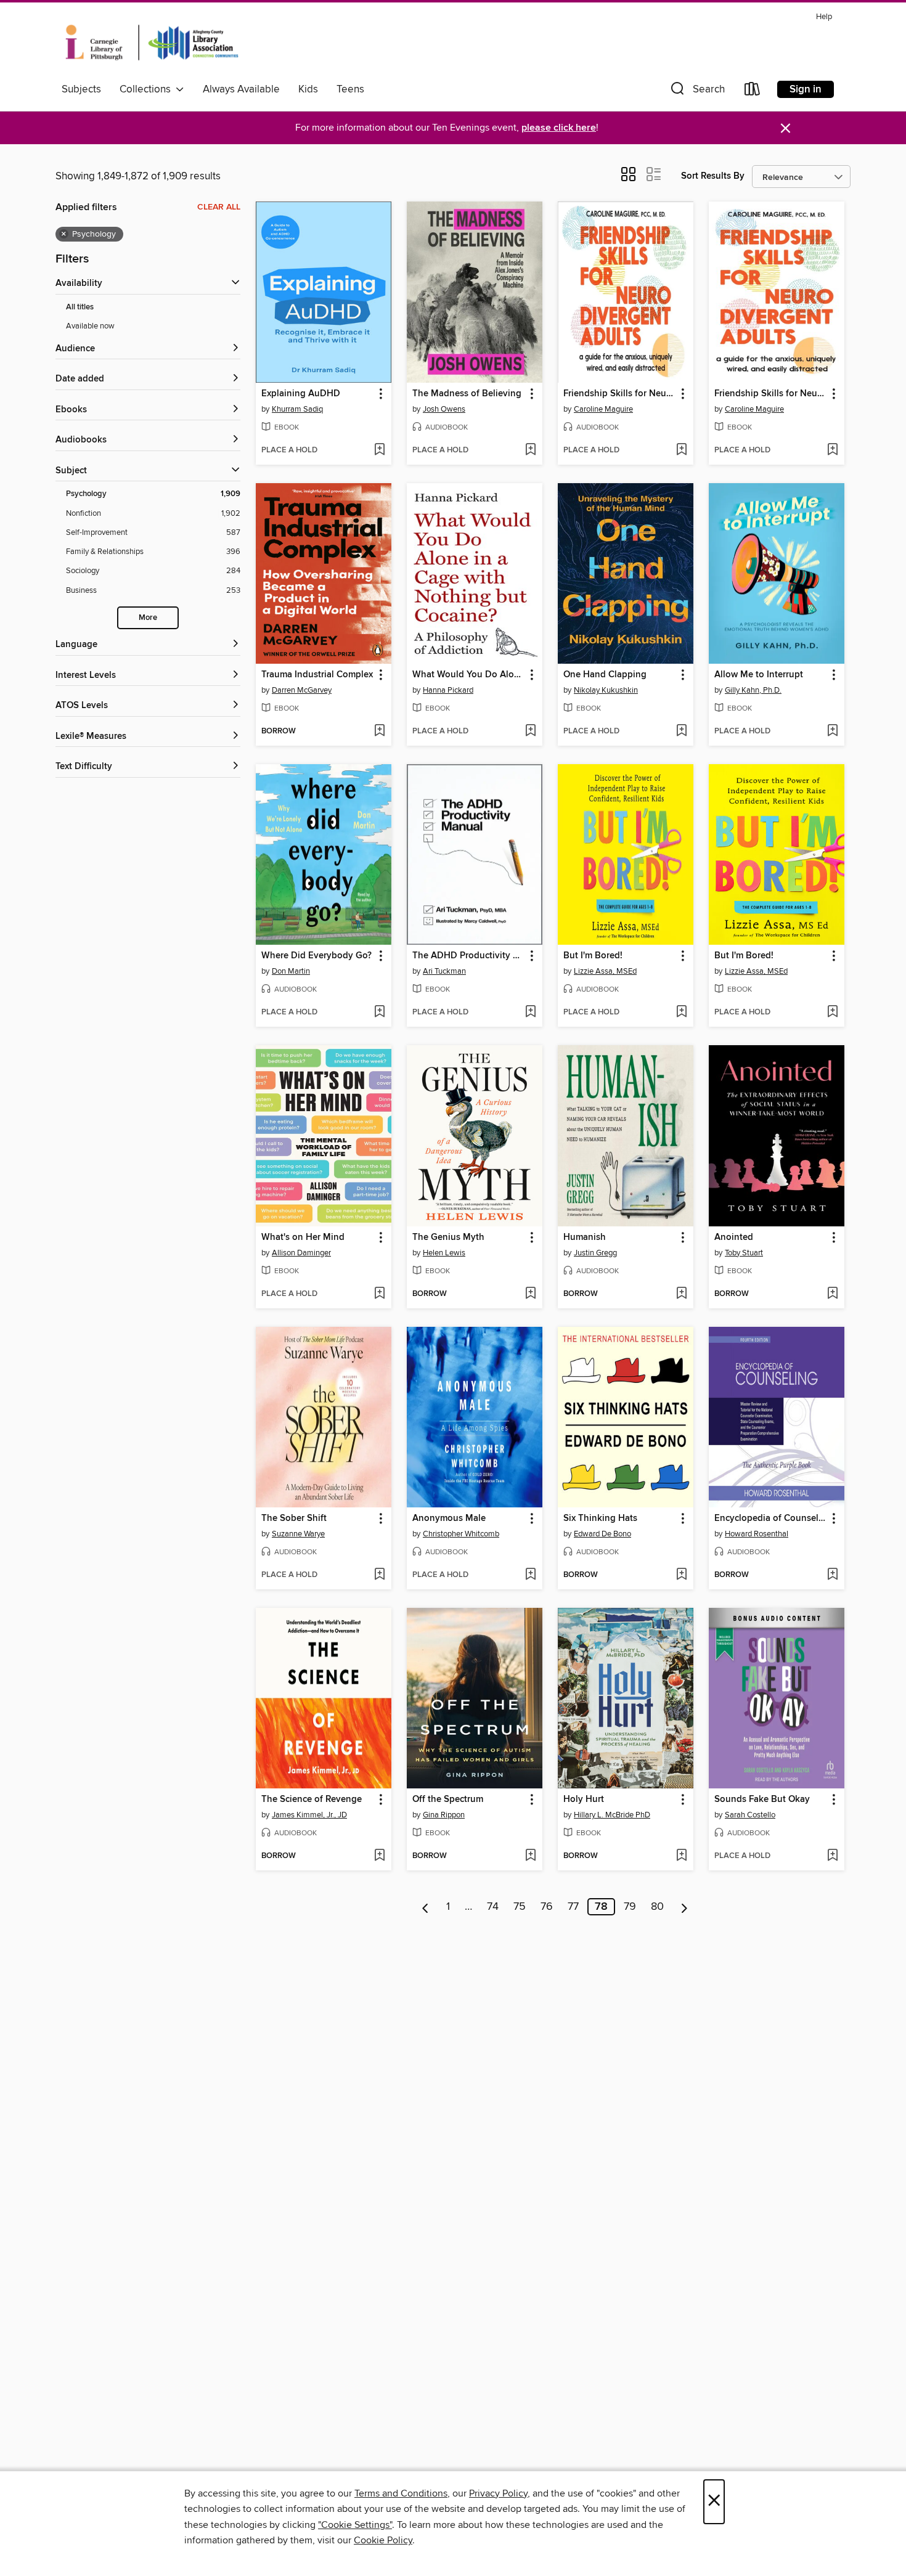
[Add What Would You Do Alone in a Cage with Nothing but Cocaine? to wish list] (530, 732)
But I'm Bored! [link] (593, 956)
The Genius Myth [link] (448, 1237)
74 (493, 1907)
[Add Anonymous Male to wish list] (530, 1575)
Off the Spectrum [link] (448, 1800)
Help (824, 17)
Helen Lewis (444, 1253)
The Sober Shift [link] (294, 1518)
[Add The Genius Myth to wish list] (530, 1294)
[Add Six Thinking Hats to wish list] (681, 1575)
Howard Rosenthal (757, 1534)
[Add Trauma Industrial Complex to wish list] (379, 732)
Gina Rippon (444, 1815)
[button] (696, 92)
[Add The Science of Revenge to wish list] (379, 1856)
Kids (308, 89)
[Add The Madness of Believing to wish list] (530, 450)
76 (547, 1907)
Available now (90, 326)
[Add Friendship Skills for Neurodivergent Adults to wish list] (681, 450)
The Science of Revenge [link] (312, 1800)
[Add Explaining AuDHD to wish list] (379, 450)
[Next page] (684, 1907)
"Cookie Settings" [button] (355, 2525)
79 (630, 1907)
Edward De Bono (602, 1534)
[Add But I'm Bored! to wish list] (681, 1013)
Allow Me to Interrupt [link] (759, 675)
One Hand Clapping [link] (605, 675)
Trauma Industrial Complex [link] (317, 675)
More (148, 618)
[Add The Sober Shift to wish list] (379, 1575)
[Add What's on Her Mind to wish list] (379, 1294)
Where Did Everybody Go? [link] (316, 956)
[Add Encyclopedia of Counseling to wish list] (832, 1575)
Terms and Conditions (401, 2493)
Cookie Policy (383, 2540)
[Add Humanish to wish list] (681, 1294)
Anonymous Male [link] (449, 1518)
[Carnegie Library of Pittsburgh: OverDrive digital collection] (152, 43)
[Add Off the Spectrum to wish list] (530, 1856)
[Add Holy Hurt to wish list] (681, 1856)
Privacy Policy (498, 2493)
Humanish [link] (585, 1237)
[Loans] (753, 92)
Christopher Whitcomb (461, 1534)
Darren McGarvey (302, 690)
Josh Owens (444, 409)
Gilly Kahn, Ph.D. (753, 690)
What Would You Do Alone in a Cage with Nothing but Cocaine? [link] (469, 675)
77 (573, 1907)
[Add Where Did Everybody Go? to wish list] (379, 1013)
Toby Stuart (744, 1253)
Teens (350, 89)
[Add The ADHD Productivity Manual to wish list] (530, 1013)
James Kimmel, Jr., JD (309, 1815)
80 (657, 1907)
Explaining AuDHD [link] (301, 394)
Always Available (241, 89)
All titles (80, 307)
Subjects (81, 89)
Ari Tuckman (444, 971)
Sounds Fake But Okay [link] (762, 1800)
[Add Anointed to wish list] (832, 1294)
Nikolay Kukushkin (606, 690)
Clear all (219, 207)
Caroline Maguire (603, 409)
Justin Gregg (595, 1253)
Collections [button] (148, 89)
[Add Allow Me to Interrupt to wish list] (832, 732)
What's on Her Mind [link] (303, 1237)
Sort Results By (713, 176)
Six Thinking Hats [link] (600, 1518)
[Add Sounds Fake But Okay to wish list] (832, 1856)
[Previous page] (426, 1907)
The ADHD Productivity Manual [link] (469, 956)
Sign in (806, 89)
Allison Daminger (301, 1253)
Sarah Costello (750, 1815)
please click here (559, 128)
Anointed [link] (734, 1237)
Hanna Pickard (448, 690)
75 (520, 1907)
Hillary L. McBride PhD (612, 1815)
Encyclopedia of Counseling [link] (771, 1518)
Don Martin (291, 971)
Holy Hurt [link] (584, 1800)
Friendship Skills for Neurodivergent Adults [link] (620, 394)
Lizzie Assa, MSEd (605, 971)
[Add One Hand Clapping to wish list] (681, 732)
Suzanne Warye (298, 1534)
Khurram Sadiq (297, 409)
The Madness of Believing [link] (467, 394)
